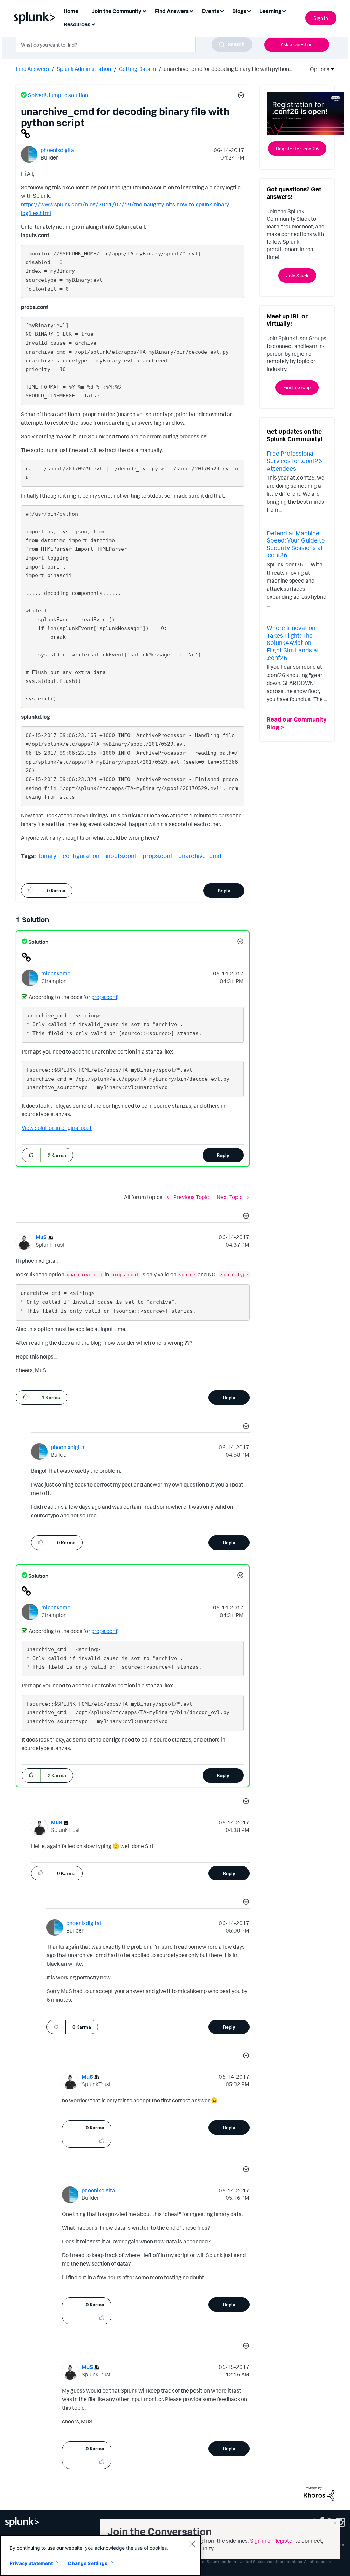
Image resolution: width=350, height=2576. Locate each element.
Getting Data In (137, 69)
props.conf (157, 856)
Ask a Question (297, 44)
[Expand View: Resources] (93, 24)
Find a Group (297, 387)
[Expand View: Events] (222, 10)
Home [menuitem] (71, 11)
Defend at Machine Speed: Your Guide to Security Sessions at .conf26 (296, 544)
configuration (81, 856)
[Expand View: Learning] (284, 10)
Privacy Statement (31, 2563)
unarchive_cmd (200, 856)
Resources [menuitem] (77, 24)
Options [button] (318, 69)
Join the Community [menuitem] (117, 11)
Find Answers (32, 69)
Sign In (321, 18)
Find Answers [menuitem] (172, 11)
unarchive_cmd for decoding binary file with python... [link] (228, 69)
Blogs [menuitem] (239, 11)
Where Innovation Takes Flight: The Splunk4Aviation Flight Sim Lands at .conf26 (293, 642)
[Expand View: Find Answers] (191, 10)
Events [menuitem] (211, 11)
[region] (100, 2555)
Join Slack (297, 275)
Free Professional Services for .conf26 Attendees (294, 461)
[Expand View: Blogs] (249, 10)
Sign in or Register (272, 2541)
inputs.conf (121, 856)
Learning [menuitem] (270, 11)
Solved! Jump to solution (58, 95)
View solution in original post (57, 1128)
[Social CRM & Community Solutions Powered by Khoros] (319, 2493)
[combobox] (134, 44)
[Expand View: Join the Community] (144, 10)
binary (48, 856)
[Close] (192, 2544)
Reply (224, 890)
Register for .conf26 (297, 148)
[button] (240, 96)
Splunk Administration (84, 69)
